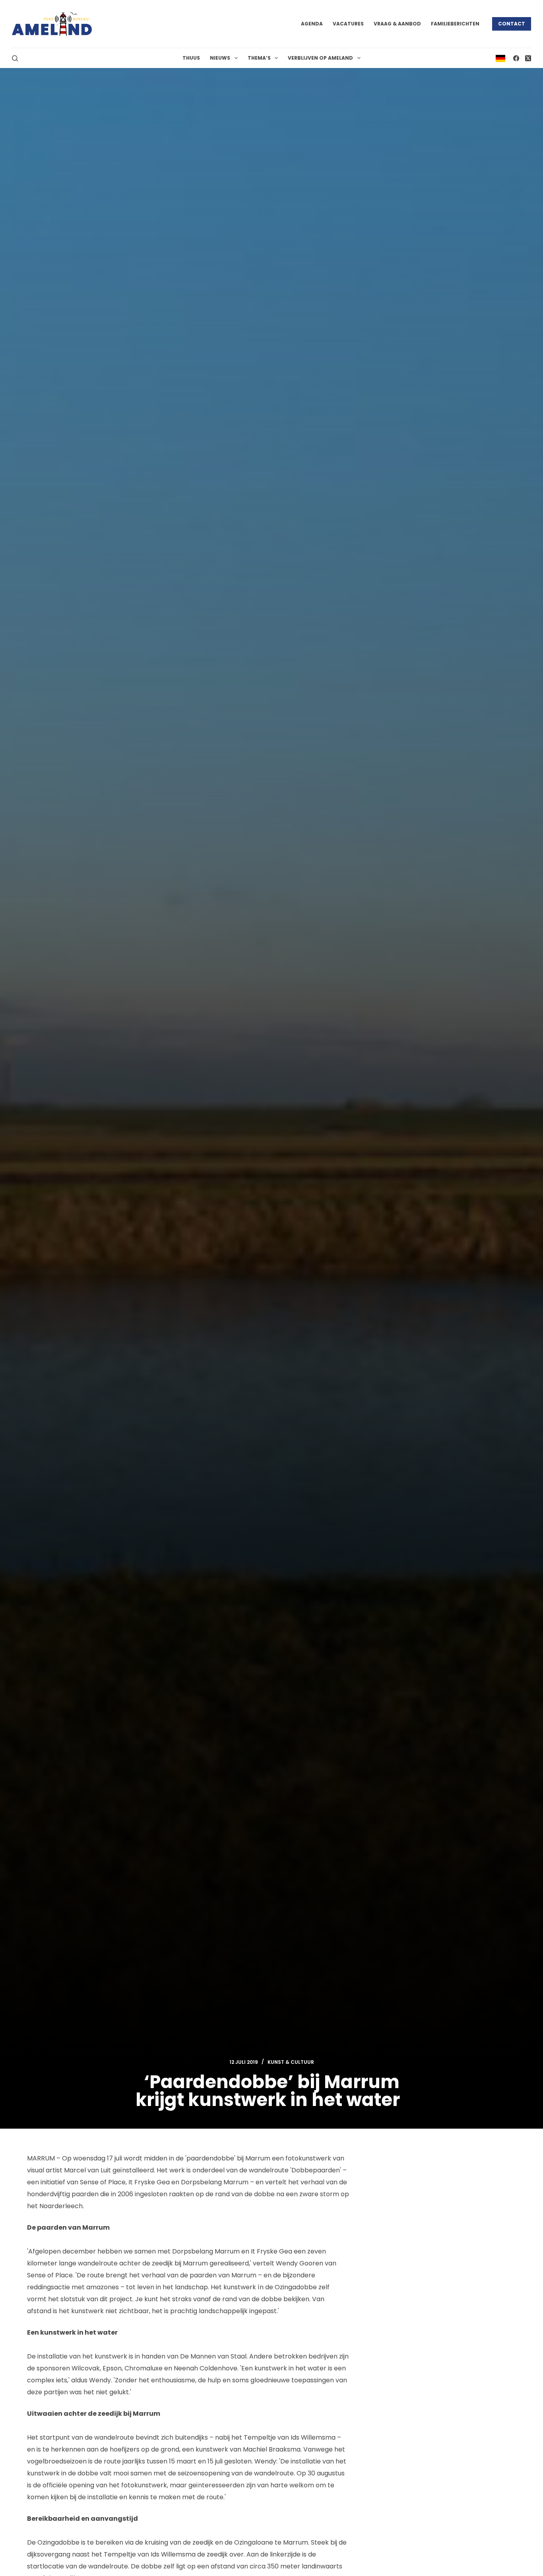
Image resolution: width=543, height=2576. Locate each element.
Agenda (312, 24)
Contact (512, 24)
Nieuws (220, 58)
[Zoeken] (15, 58)
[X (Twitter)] (528, 58)
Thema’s (259, 58)
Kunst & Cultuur (291, 2062)
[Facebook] (516, 58)
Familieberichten (455, 24)
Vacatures (348, 24)
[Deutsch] (500, 58)
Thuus (191, 58)
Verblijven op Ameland (320, 58)
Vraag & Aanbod (397, 24)
